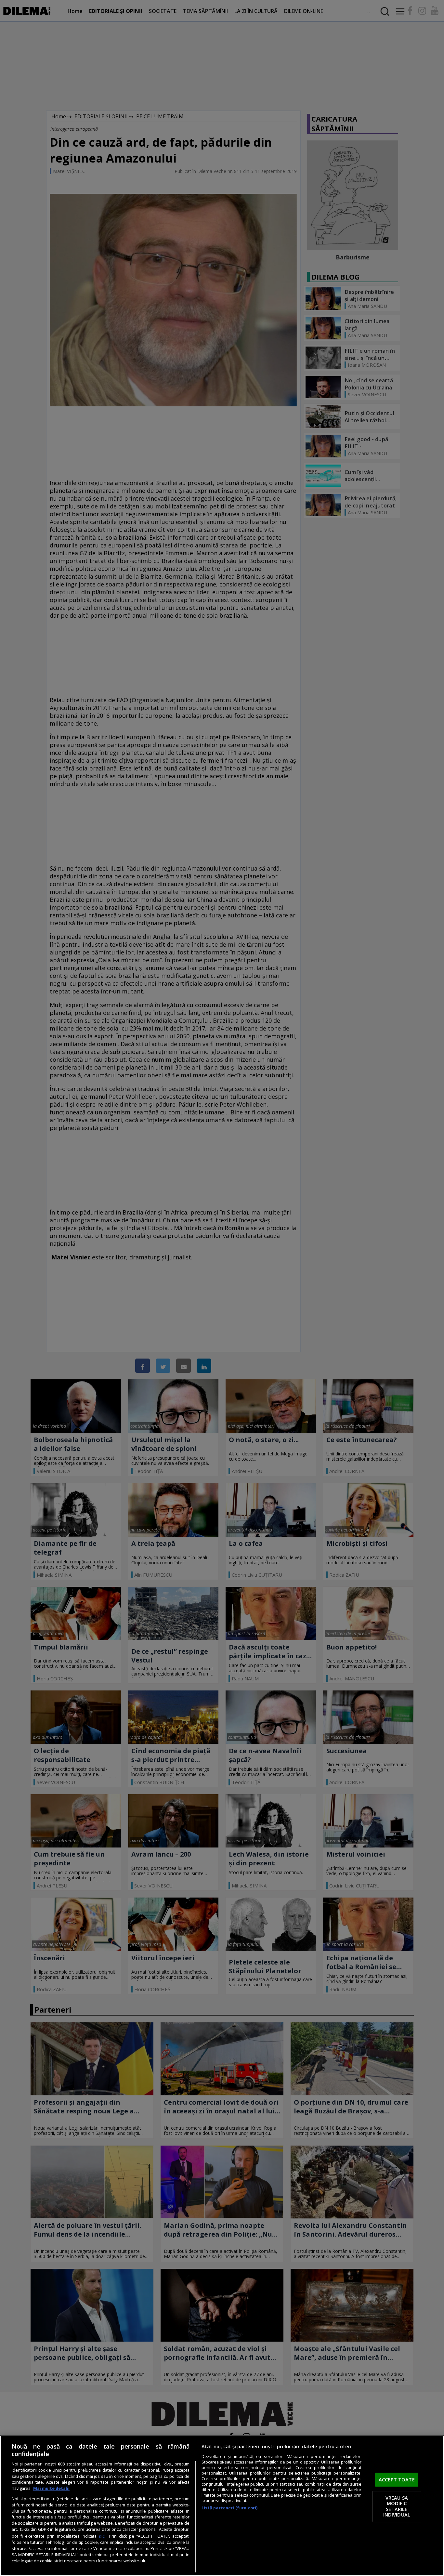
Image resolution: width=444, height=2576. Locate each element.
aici (102, 2536)
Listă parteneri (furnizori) (229, 2508)
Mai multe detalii (51, 2488)
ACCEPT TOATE (397, 2479)
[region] (222, 2506)
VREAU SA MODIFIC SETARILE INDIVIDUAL (397, 2506)
